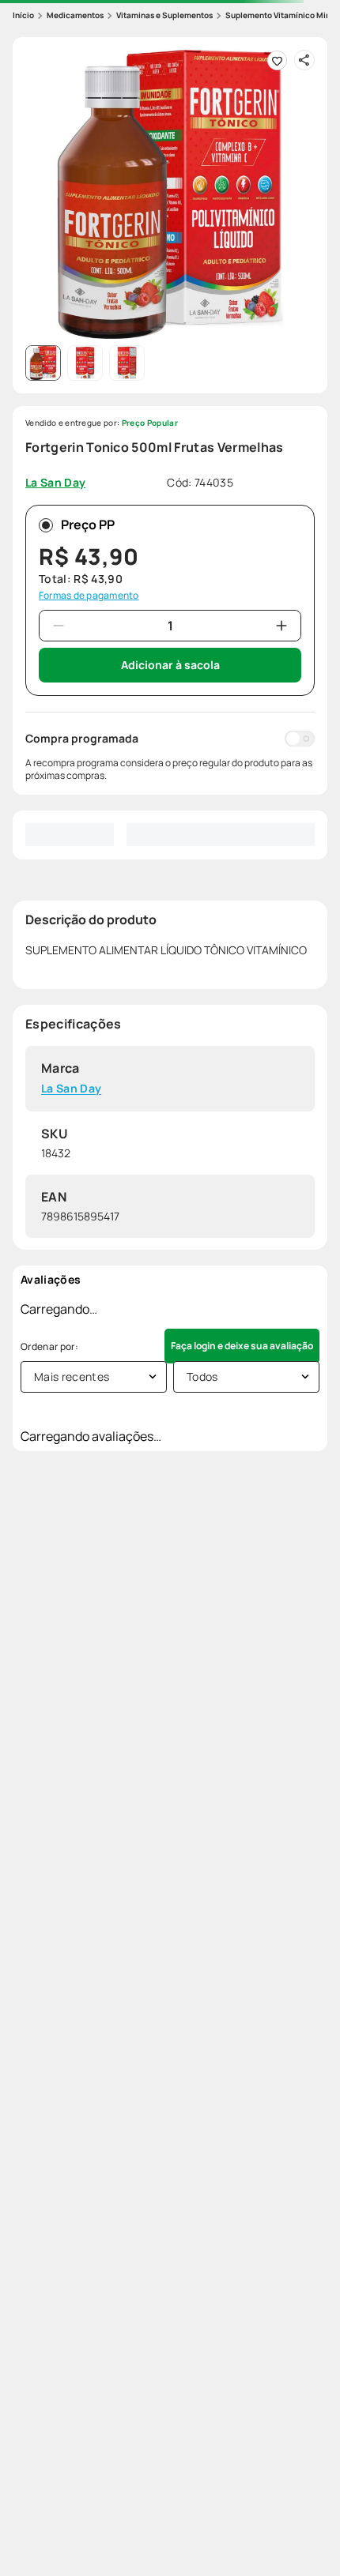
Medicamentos (75, 15)
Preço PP (88, 525)
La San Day (71, 1089)
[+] (281, 626)
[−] (59, 626)
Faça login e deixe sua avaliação (242, 1346)
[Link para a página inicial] (23, 15)
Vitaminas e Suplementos (164, 15)
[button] (170, 194)
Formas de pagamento (89, 596)
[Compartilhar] (304, 60)
